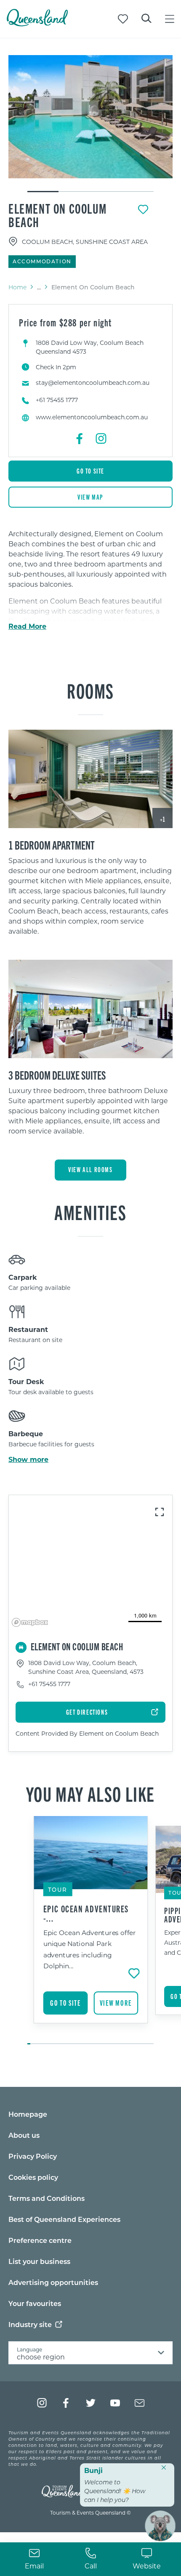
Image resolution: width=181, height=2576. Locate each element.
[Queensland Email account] (140, 2403)
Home (17, 287)
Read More (27, 626)
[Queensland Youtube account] (115, 2403)
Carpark (23, 1277)
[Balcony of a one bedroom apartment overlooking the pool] (90, 779)
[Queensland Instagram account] (42, 2403)
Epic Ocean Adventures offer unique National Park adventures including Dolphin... (90, 1949)
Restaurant (28, 1329)
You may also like (90, 1793)
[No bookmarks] (123, 19)
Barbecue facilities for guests (51, 1444)
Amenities (90, 1212)
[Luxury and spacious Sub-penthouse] (90, 1009)
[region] (90, 899)
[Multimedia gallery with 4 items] (90, 124)
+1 (162, 819)
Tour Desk (26, 1381)
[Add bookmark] (143, 209)
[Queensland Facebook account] (66, 2403)
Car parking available (39, 1288)
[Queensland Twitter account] (91, 2403)
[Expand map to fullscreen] (160, 1512)
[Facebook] (80, 439)
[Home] (37, 24)
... (39, 287)
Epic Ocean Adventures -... (86, 1913)
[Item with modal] (90, 117)
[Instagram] (101, 439)
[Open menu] (170, 19)
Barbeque (26, 1434)
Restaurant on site (35, 1340)
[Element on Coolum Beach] (90, 117)
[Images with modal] (90, 1009)
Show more (28, 1459)
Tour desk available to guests (51, 1392)
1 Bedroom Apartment (52, 845)
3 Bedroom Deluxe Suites (57, 1075)
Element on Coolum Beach (57, 215)
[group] (91, 1931)
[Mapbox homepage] (30, 1622)
